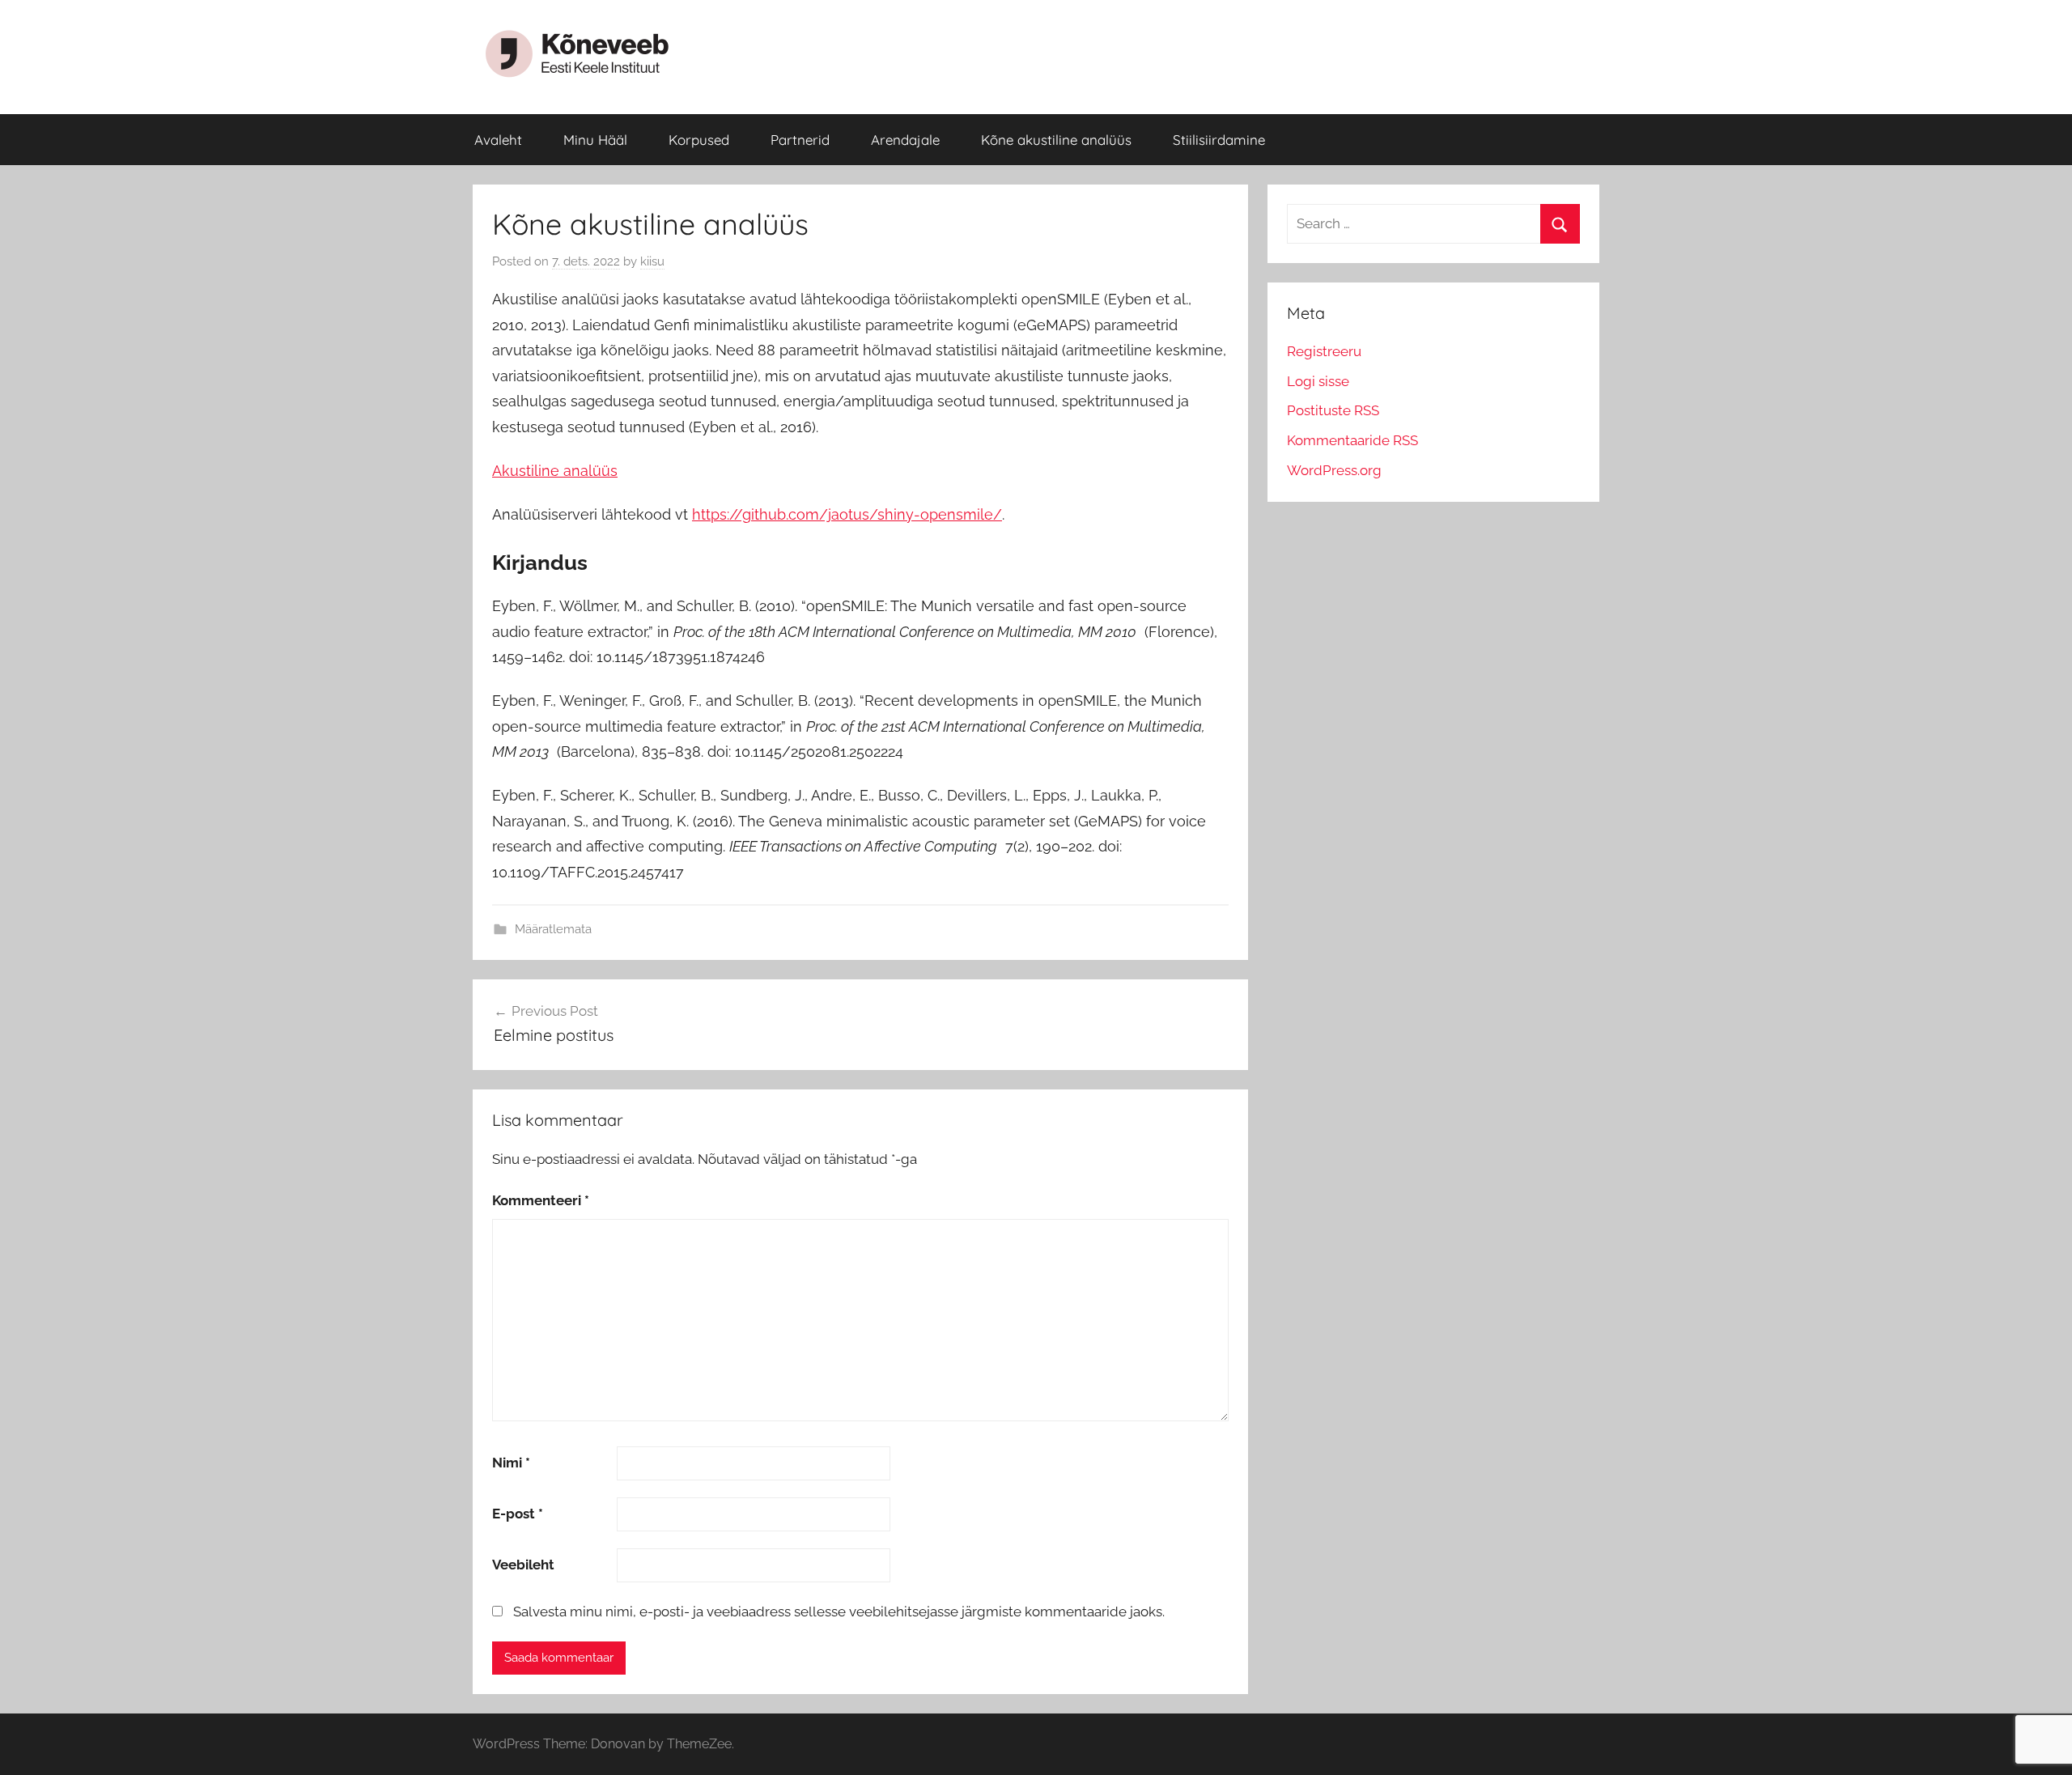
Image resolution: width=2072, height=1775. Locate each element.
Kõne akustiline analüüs (1056, 140)
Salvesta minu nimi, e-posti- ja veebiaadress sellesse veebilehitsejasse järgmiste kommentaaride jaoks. (839, 1612)
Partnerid (800, 140)
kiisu (652, 261)
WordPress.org (1334, 470)
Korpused (699, 140)
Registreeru (1324, 351)
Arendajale (905, 140)
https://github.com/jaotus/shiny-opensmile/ (847, 514)
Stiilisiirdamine (1219, 140)
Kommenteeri (541, 1200)
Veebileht (523, 1565)
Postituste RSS (1333, 410)
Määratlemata (553, 929)
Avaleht (498, 140)
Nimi (511, 1463)
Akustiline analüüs (555, 471)
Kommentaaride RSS (1352, 440)
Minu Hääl (595, 140)
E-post (518, 1514)
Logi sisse (1318, 381)
